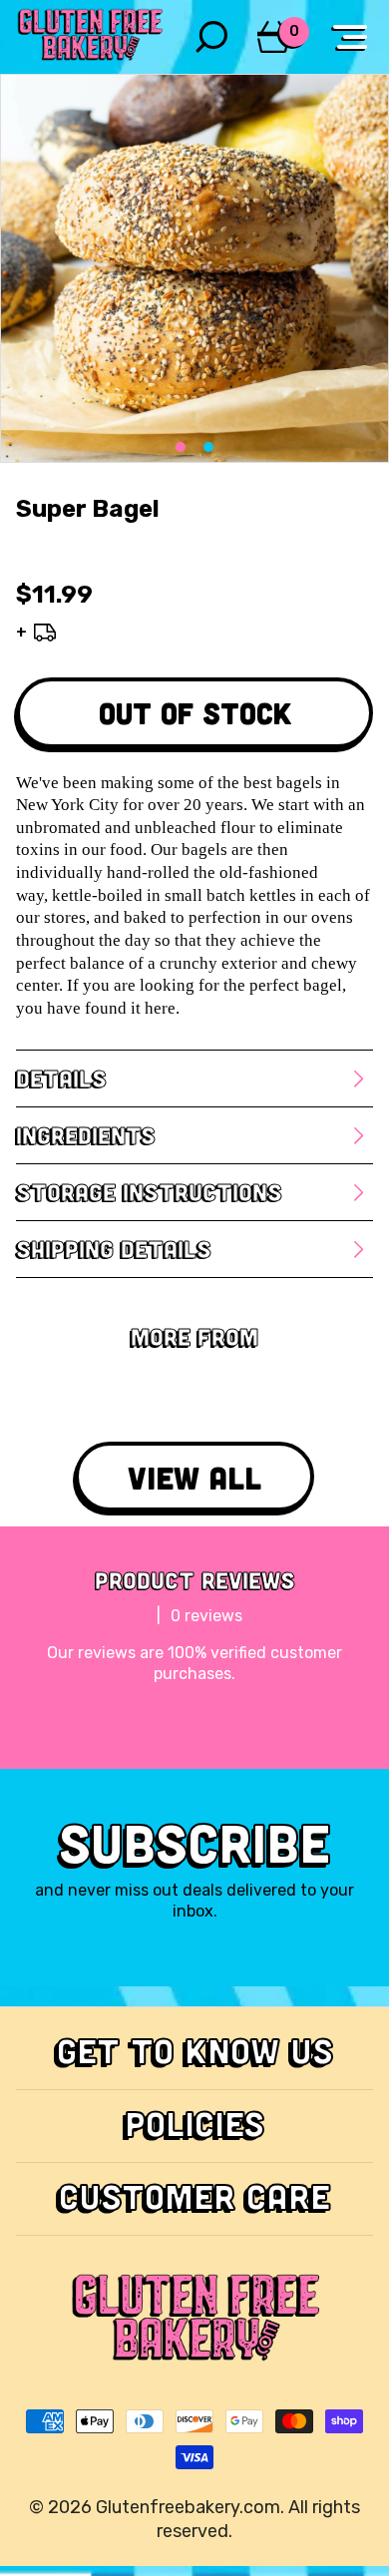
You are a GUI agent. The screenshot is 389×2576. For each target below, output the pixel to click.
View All (194, 1477)
